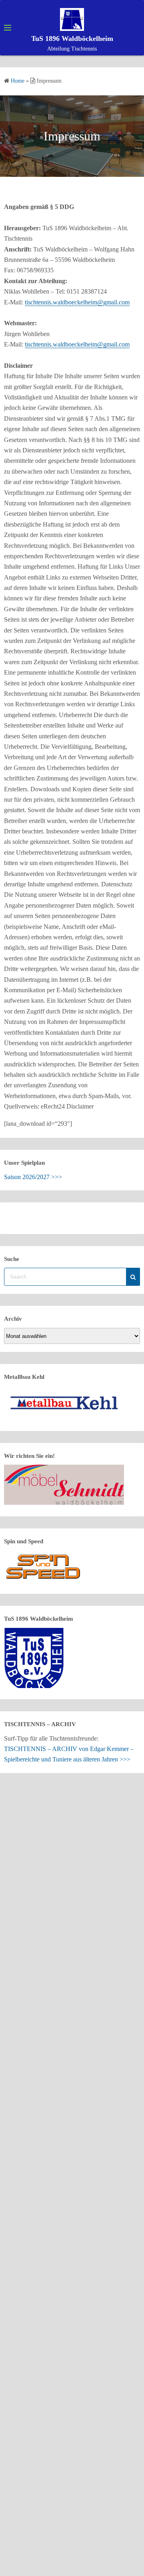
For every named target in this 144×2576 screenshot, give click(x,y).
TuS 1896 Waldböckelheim (72, 39)
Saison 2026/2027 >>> (33, 1177)
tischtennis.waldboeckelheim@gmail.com (77, 302)
